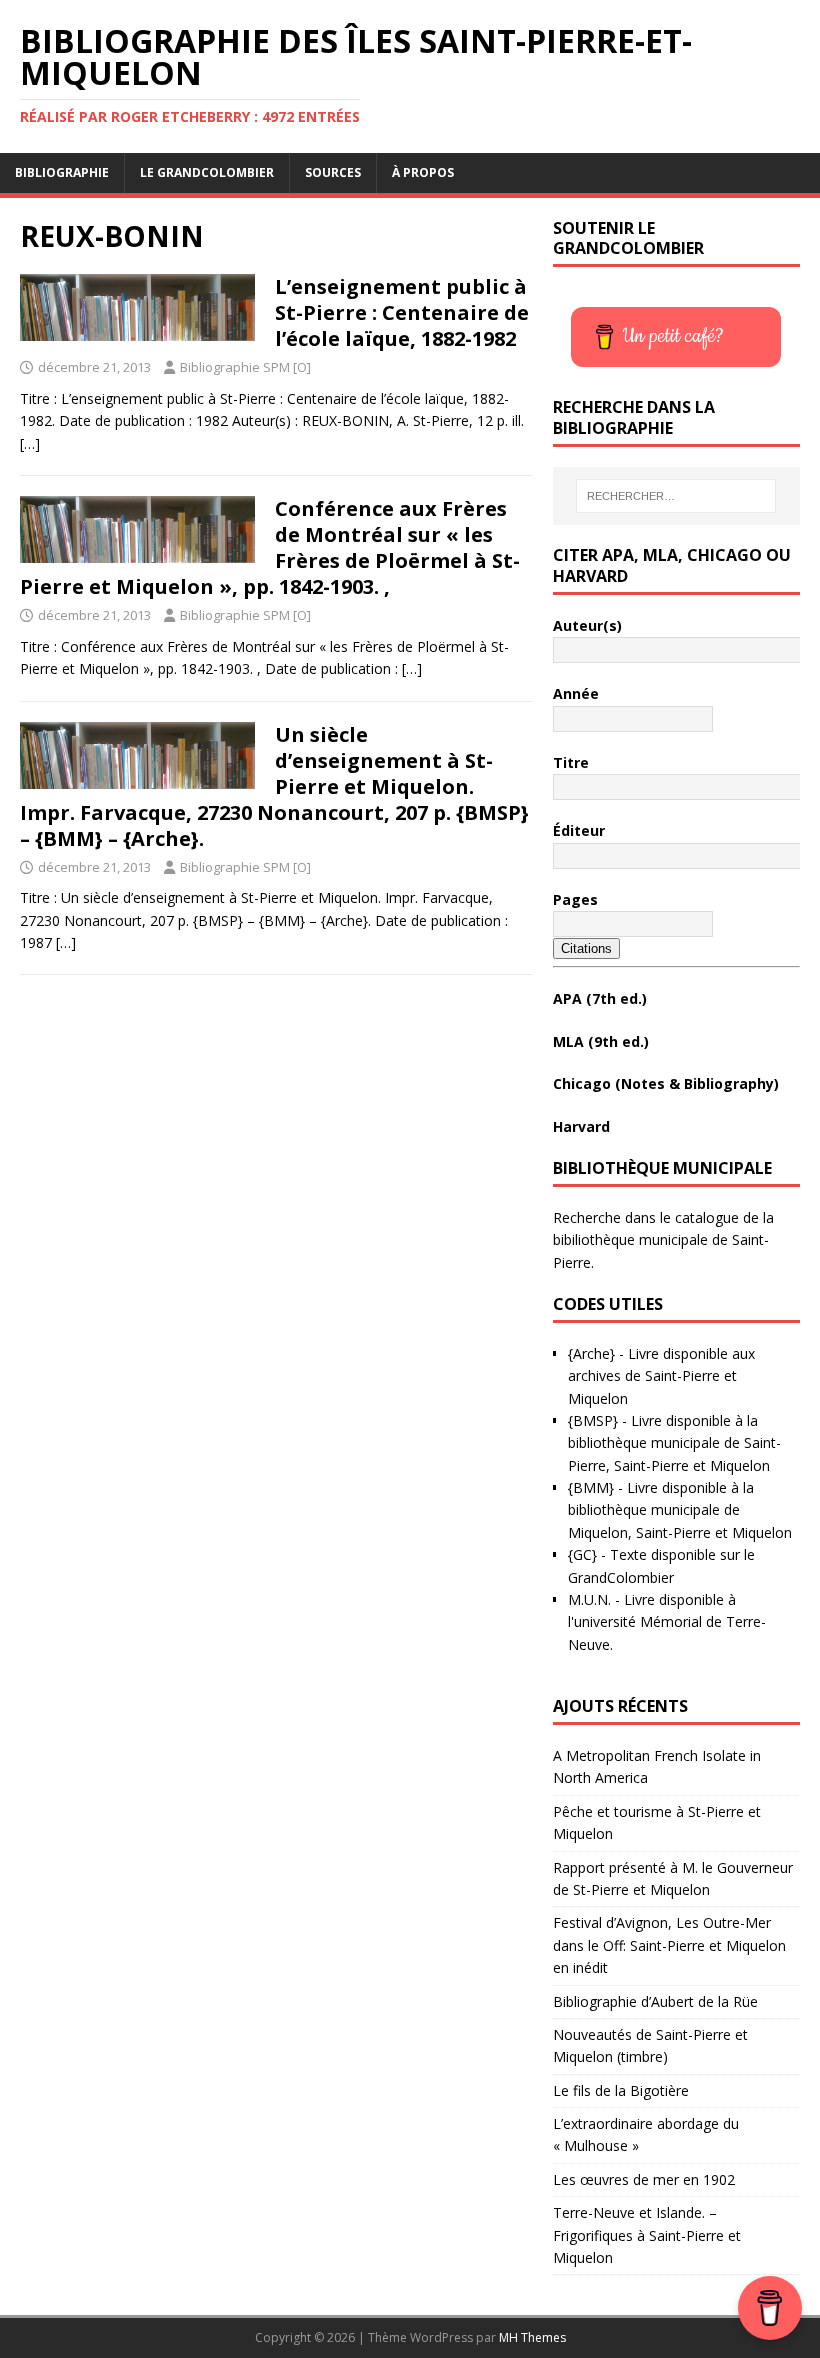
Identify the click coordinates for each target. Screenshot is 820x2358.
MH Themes (532, 2337)
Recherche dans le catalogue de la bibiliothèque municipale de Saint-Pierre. (663, 1240)
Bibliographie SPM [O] (245, 367)
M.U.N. (589, 1599)
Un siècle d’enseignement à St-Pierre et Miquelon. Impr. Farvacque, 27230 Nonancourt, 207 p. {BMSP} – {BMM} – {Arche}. (274, 786)
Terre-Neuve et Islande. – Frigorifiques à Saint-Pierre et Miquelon (647, 2235)
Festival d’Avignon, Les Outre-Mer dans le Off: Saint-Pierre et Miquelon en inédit (669, 1945)
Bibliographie (62, 172)
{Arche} (591, 1353)
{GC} (582, 1554)
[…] (30, 443)
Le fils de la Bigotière (621, 2090)
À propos (423, 172)
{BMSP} (593, 1420)
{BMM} (591, 1487)
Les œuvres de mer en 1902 (644, 2179)
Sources (333, 172)
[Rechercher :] (676, 496)
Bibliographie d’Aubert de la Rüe (655, 2001)
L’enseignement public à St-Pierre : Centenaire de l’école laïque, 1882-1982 (402, 312)
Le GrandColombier (207, 172)
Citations (586, 948)
